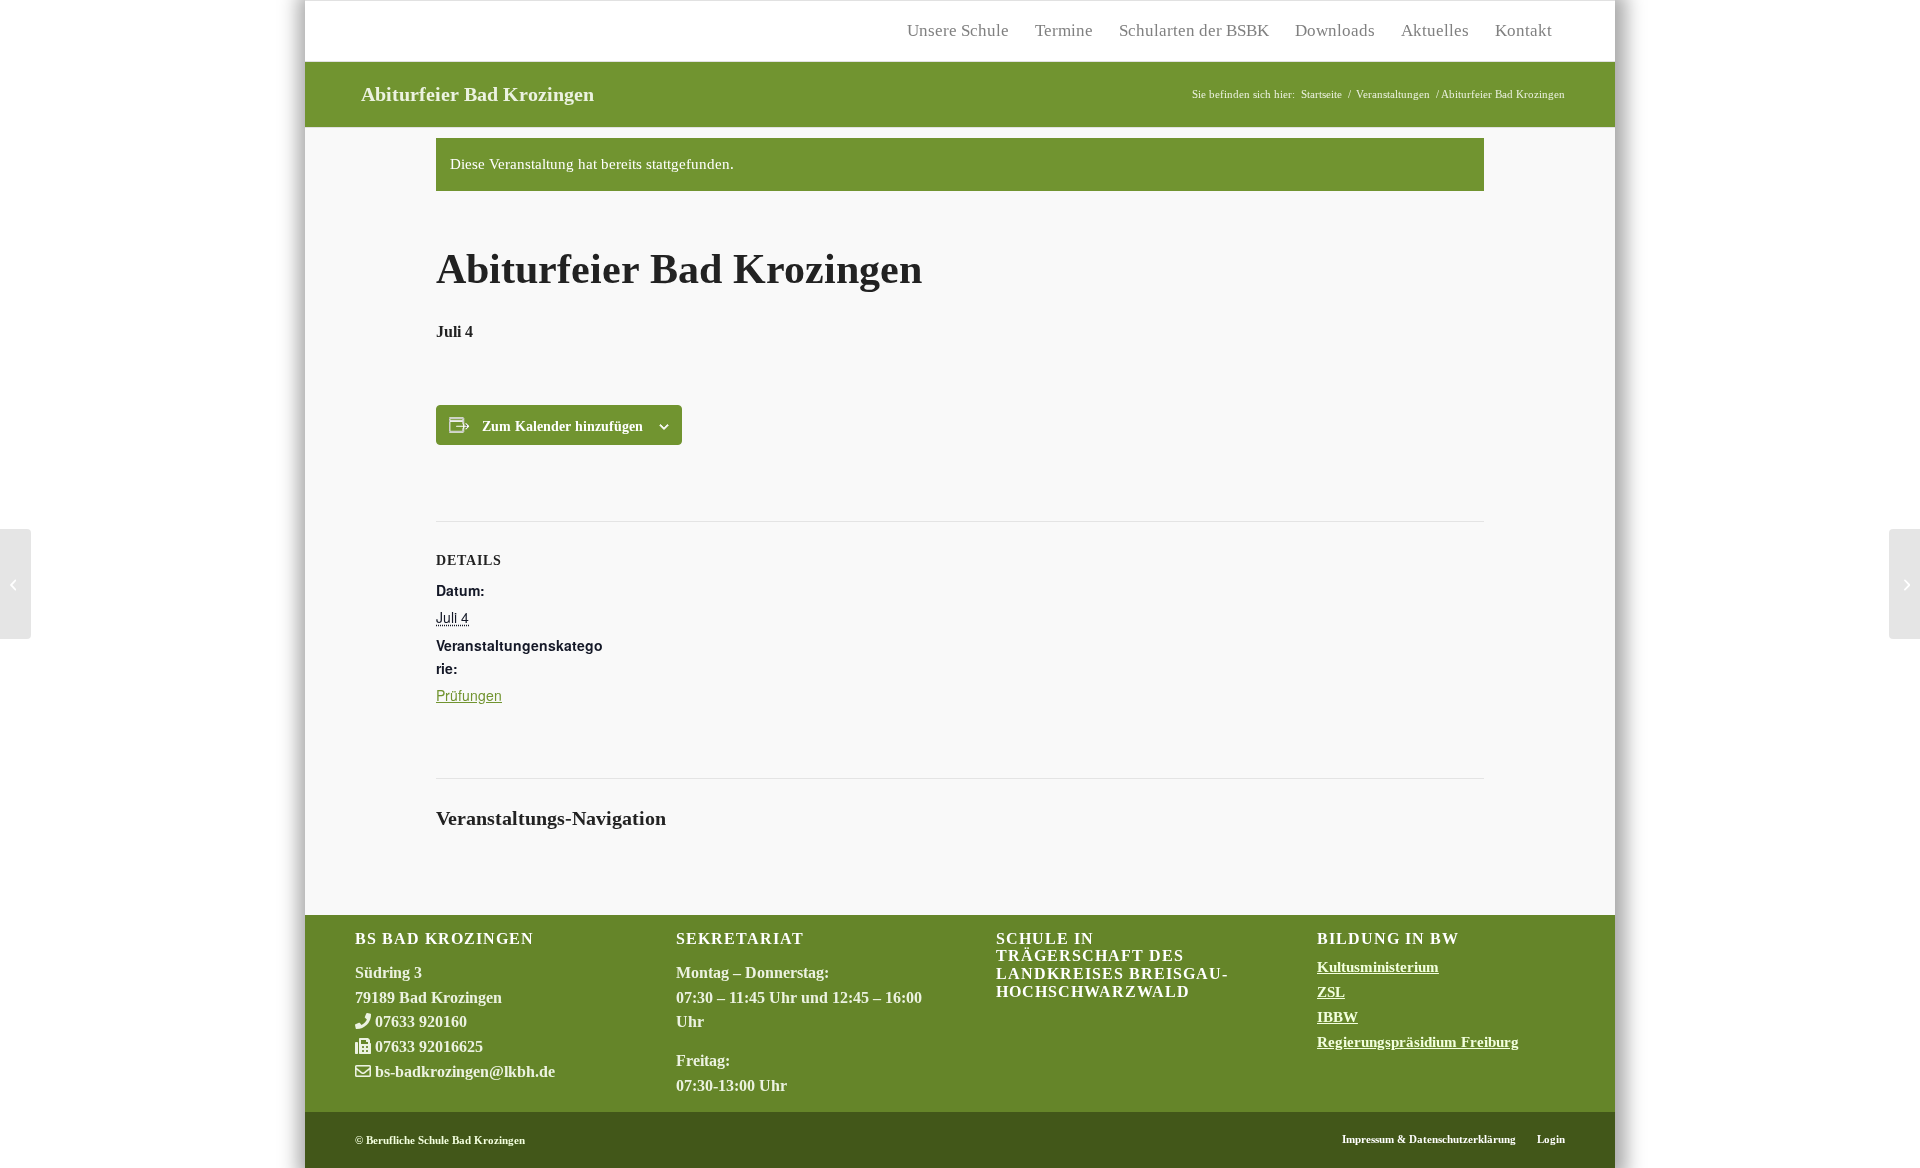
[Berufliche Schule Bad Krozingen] (505, 31)
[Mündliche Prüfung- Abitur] (15, 584)
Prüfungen (469, 695)
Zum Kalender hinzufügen (562, 426)
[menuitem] (958, 31)
